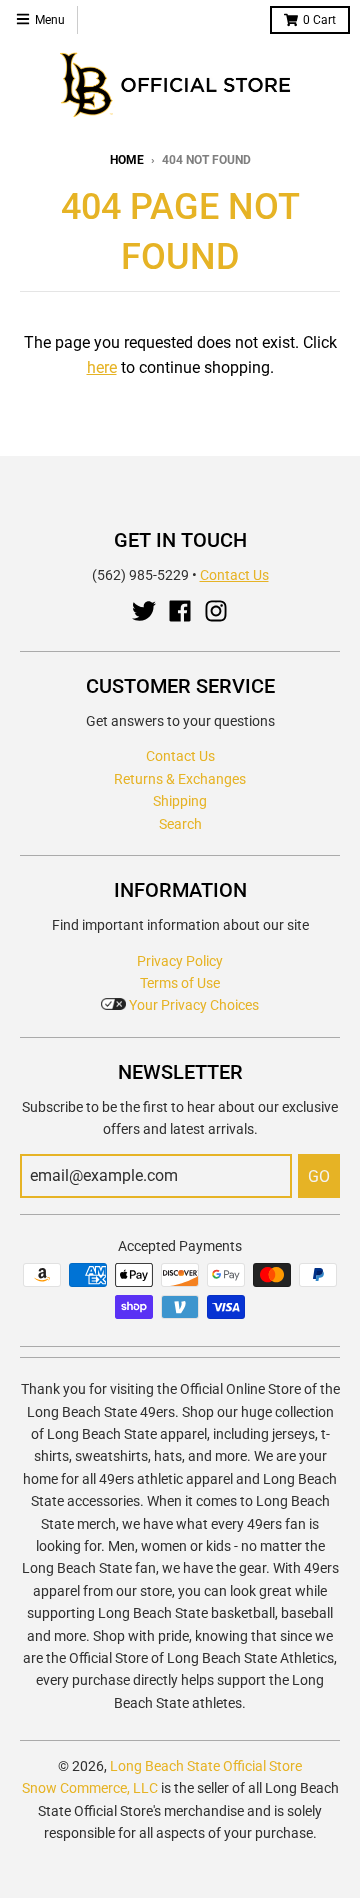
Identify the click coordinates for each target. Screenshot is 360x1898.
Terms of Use (180, 983)
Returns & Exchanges (180, 779)
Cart (319, 20)
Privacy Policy (180, 961)
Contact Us (234, 575)
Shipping (180, 801)
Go (319, 1176)
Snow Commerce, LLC (90, 1788)
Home (127, 160)
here (102, 367)
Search (180, 824)
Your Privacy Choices (192, 1005)
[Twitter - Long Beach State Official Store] (144, 611)
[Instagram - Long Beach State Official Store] (216, 611)
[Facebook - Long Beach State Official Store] (180, 611)
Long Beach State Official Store (206, 1766)
